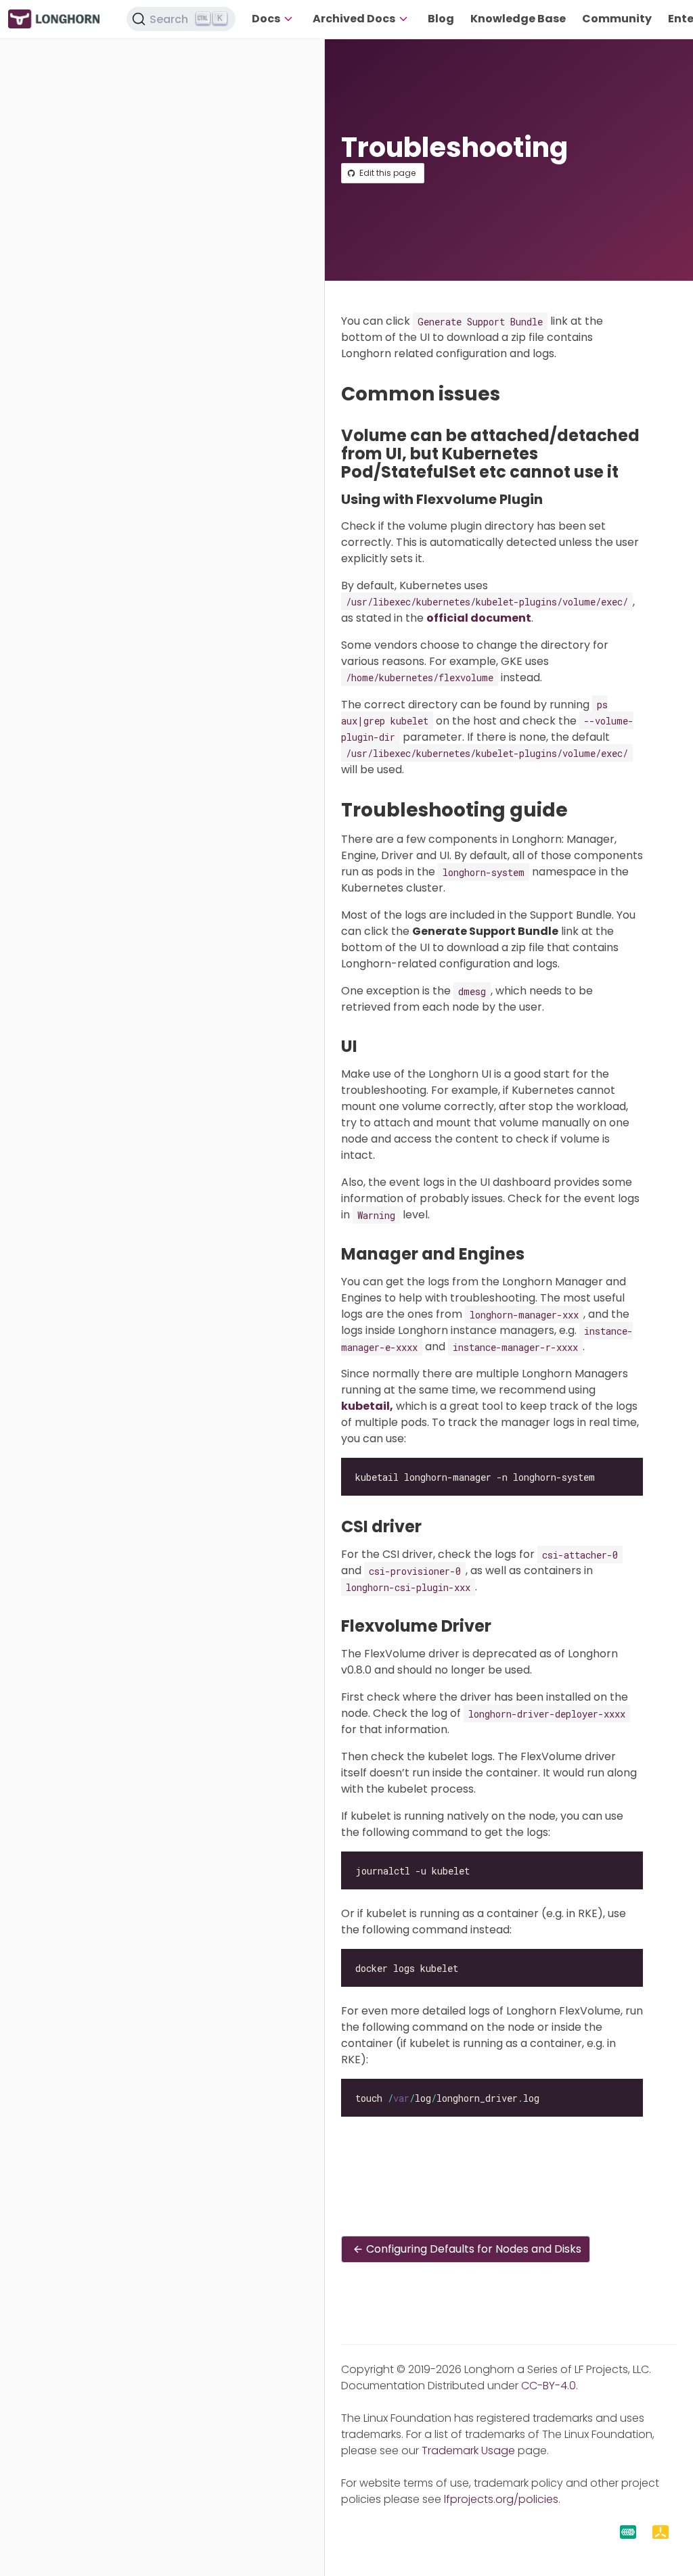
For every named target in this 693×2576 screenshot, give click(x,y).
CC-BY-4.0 (549, 2386)
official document (479, 618)
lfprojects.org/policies (501, 2499)
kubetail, (367, 1406)
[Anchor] (513, 394)
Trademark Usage (468, 2451)
